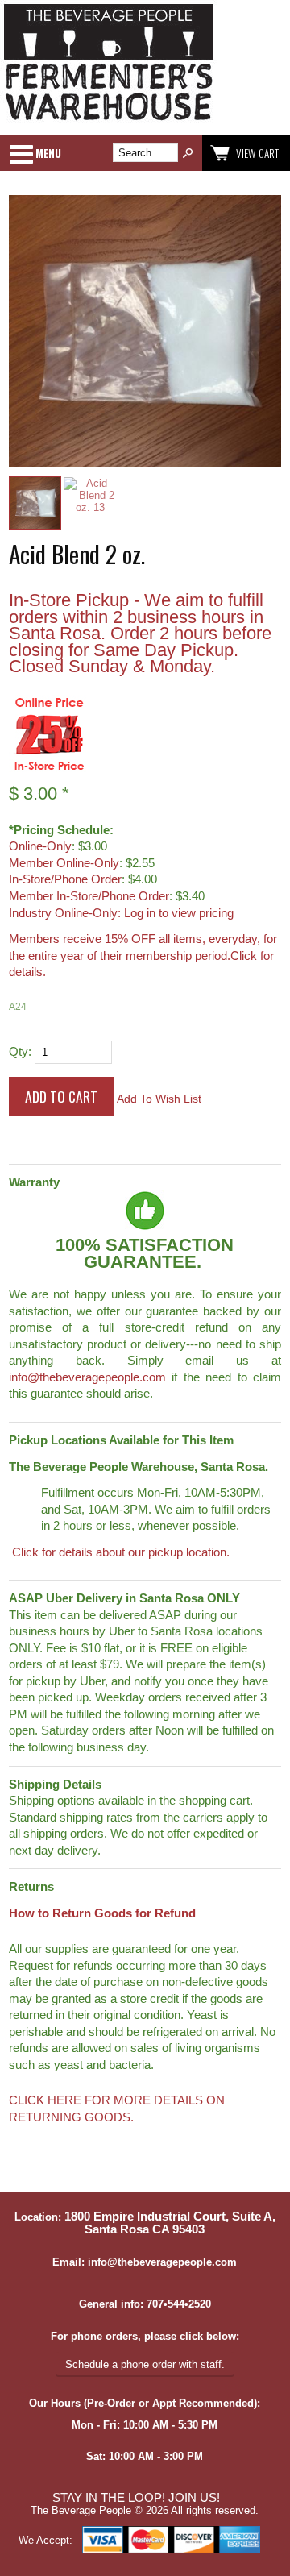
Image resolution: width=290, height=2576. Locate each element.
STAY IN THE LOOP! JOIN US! (136, 2498)
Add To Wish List (159, 1099)
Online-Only (40, 846)
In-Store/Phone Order (65, 879)
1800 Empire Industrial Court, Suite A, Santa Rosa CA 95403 (170, 2223)
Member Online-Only (64, 863)
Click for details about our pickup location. (119, 1552)
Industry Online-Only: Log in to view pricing (121, 913)
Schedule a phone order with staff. (145, 2364)
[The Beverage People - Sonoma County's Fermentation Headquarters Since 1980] (109, 121)
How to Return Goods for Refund (102, 1913)
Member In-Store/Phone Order (89, 896)
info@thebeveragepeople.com (87, 1377)
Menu (48, 153)
